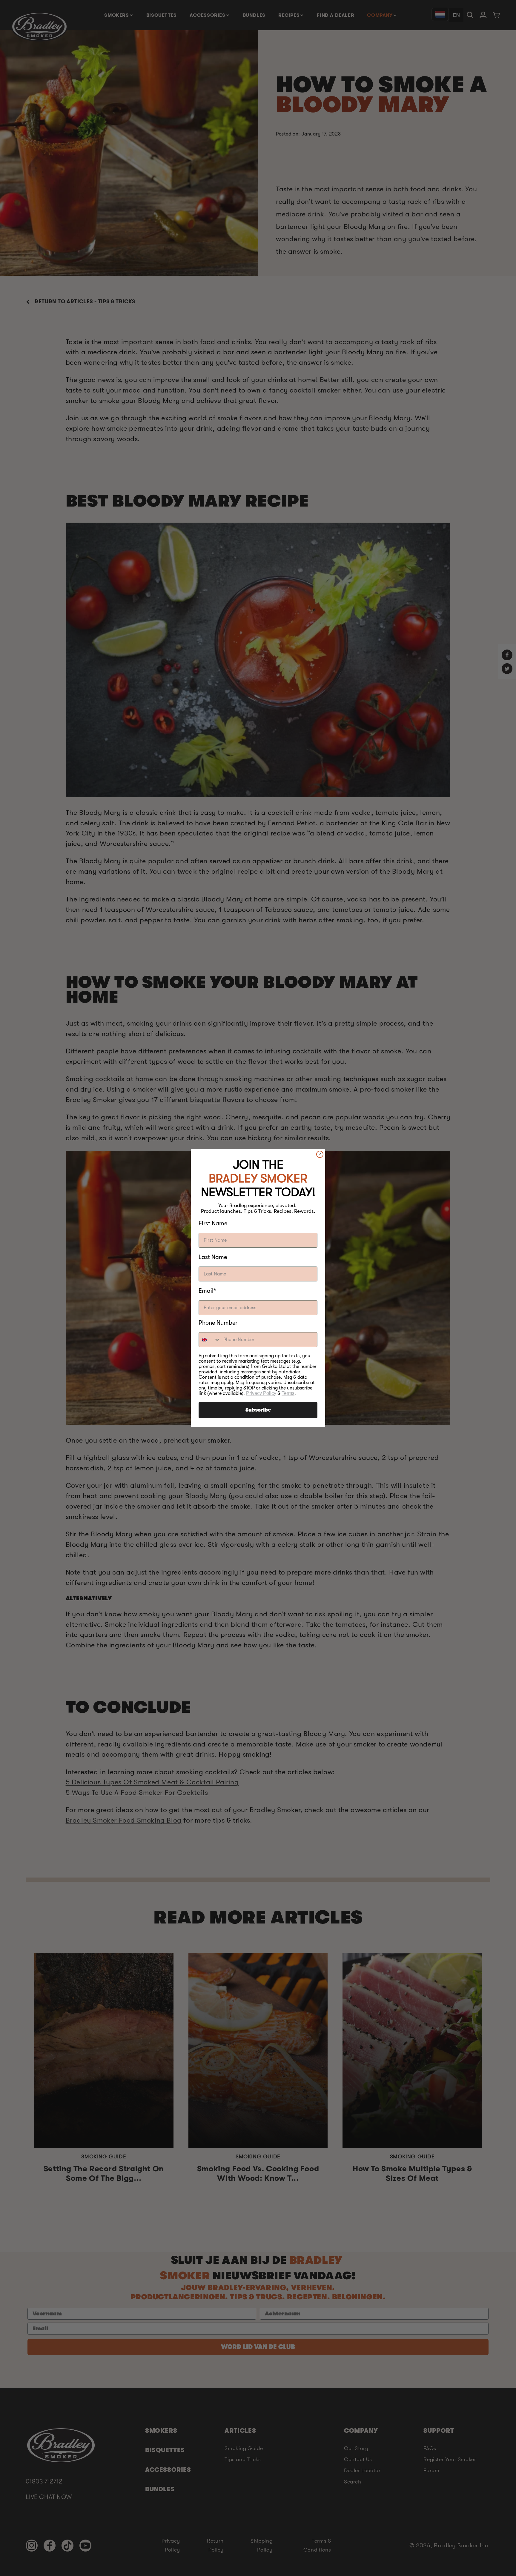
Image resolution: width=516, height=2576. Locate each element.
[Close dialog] (320, 1154)
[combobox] (210, 1340)
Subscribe (258, 1410)
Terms (288, 1393)
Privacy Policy (261, 1393)
